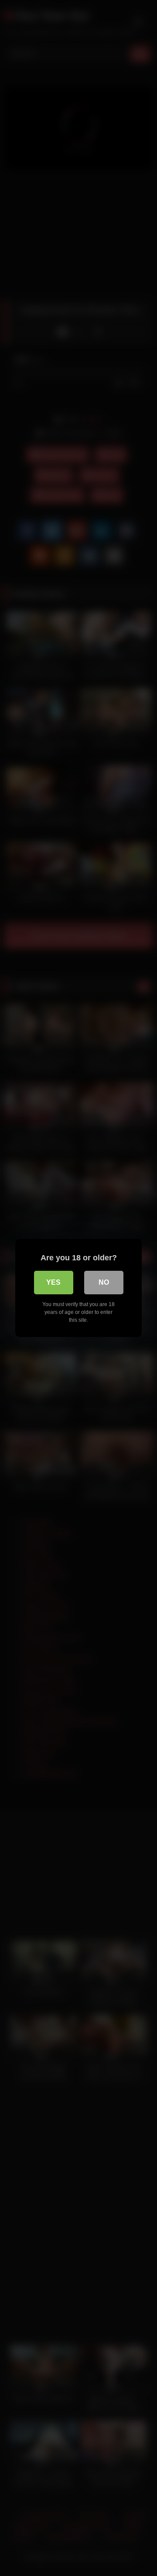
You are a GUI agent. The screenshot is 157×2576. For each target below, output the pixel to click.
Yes (53, 1282)
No (104, 1282)
